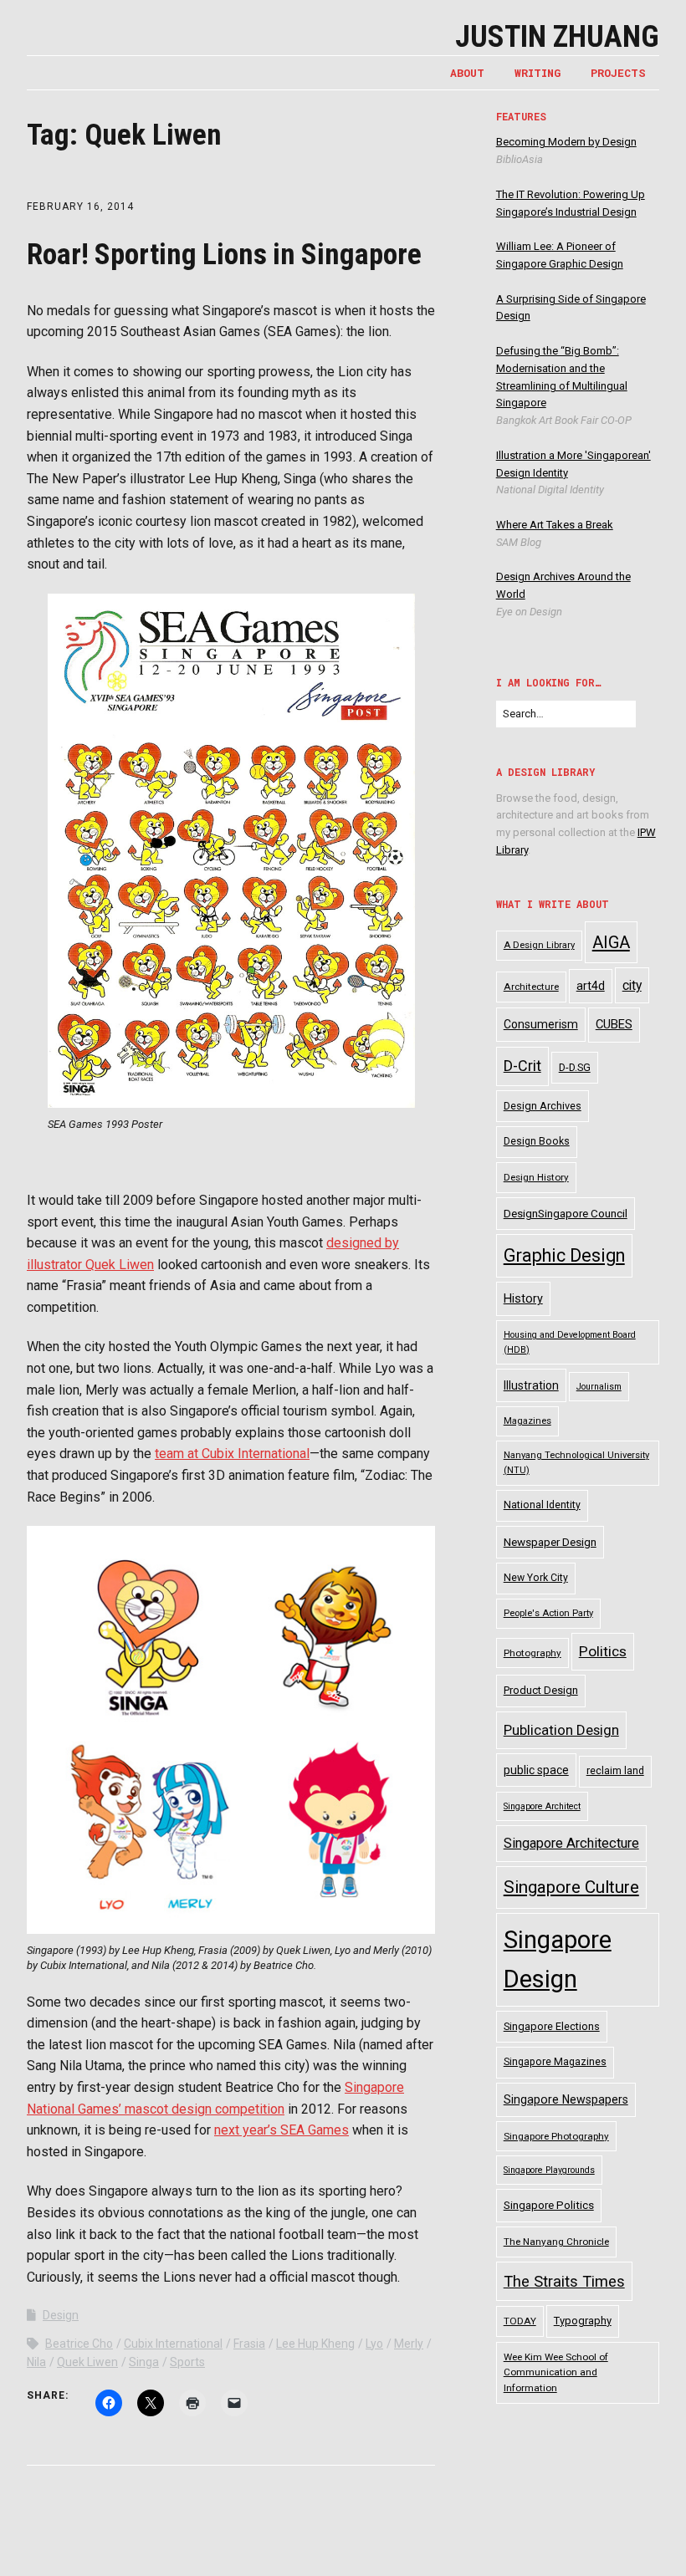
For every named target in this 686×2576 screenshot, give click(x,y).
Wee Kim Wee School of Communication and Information (556, 2372)
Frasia (249, 2344)
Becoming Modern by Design (566, 142)
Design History (536, 1177)
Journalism (599, 1387)
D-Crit (522, 1066)
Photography (532, 1653)
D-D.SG (575, 1067)
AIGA (611, 942)
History (523, 1299)
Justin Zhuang (557, 37)
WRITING (538, 73)
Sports (187, 2362)
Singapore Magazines (555, 2062)
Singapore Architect (542, 1806)
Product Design (541, 1690)
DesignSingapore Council (566, 1214)
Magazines (527, 1421)
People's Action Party (548, 1613)
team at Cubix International (232, 1454)
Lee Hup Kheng (315, 2344)
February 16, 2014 (80, 207)
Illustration (531, 1385)
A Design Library (539, 945)
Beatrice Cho (79, 2344)
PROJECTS (618, 73)
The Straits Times (564, 2281)
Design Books (537, 1141)
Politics (603, 1651)
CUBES (614, 1024)
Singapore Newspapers (566, 2099)
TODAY (520, 2321)
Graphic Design (564, 1255)
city (632, 985)
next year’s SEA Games (282, 2130)
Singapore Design (558, 1959)
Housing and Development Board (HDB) (570, 1342)
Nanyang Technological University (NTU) (576, 1463)
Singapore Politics (549, 2205)
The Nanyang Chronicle (556, 2242)
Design (61, 2315)
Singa (144, 2362)
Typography (583, 2321)
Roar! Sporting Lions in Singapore (224, 255)
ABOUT (467, 73)
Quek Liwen (87, 2362)
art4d (591, 986)
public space (536, 1770)
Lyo (374, 2344)
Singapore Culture (571, 1887)
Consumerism (541, 1024)
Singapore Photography (556, 2136)
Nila (36, 2362)
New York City (536, 1578)
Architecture (531, 987)
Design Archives (543, 1106)
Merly (409, 2344)
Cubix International (173, 2344)
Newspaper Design (550, 1542)
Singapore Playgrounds (549, 2170)
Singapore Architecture (571, 1843)
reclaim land (615, 1771)
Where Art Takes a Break (555, 525)
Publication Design (561, 1730)
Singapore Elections (552, 2026)
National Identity (542, 1505)
